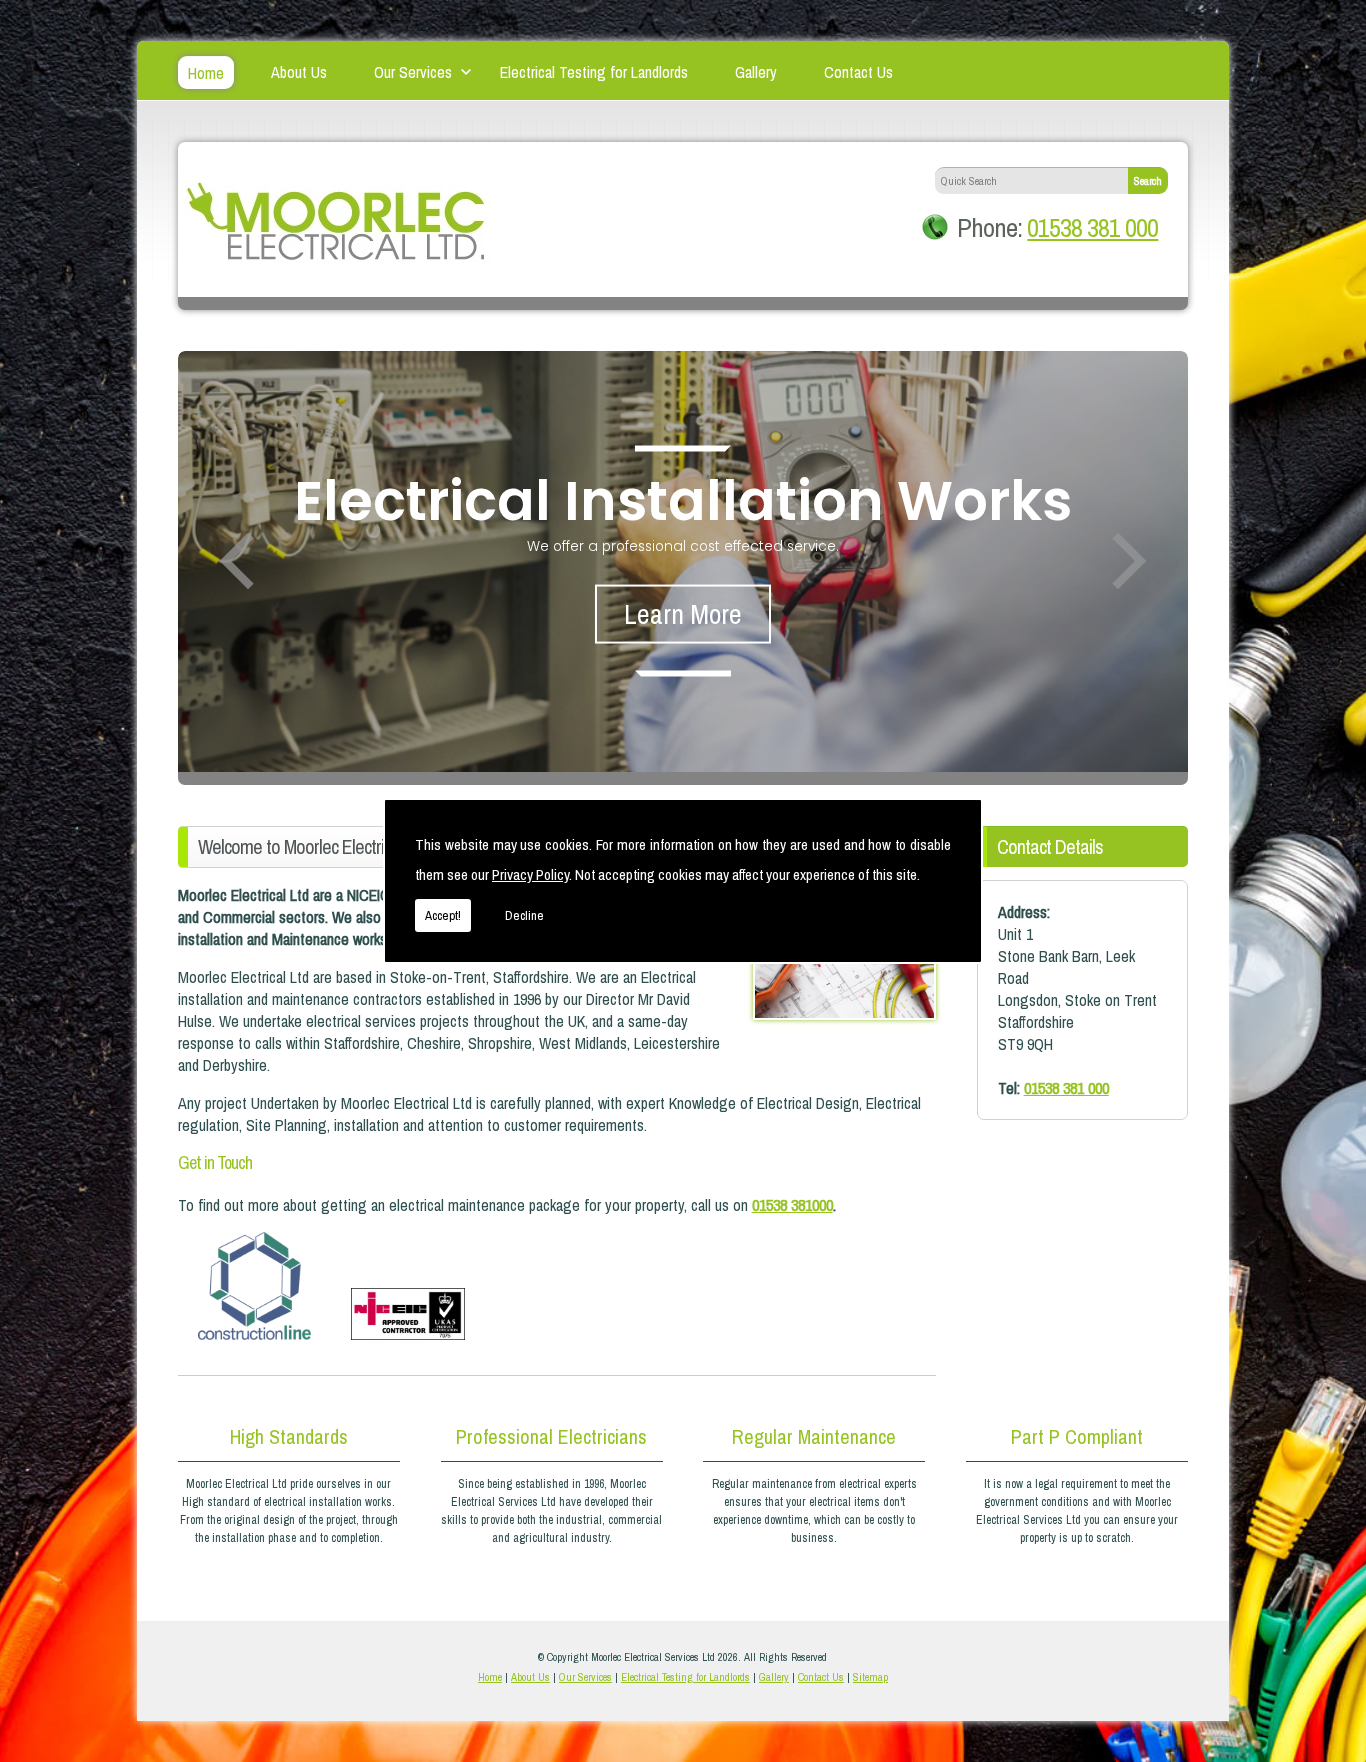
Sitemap (870, 1677)
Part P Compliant (1077, 1436)
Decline (524, 915)
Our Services (413, 69)
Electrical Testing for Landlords (594, 69)
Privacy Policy (530, 874)
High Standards (289, 1436)
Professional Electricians (551, 1436)
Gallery (756, 69)
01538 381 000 (1092, 227)
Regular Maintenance (814, 1436)
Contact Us (858, 69)
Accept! (443, 915)
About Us (299, 69)
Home (206, 73)
